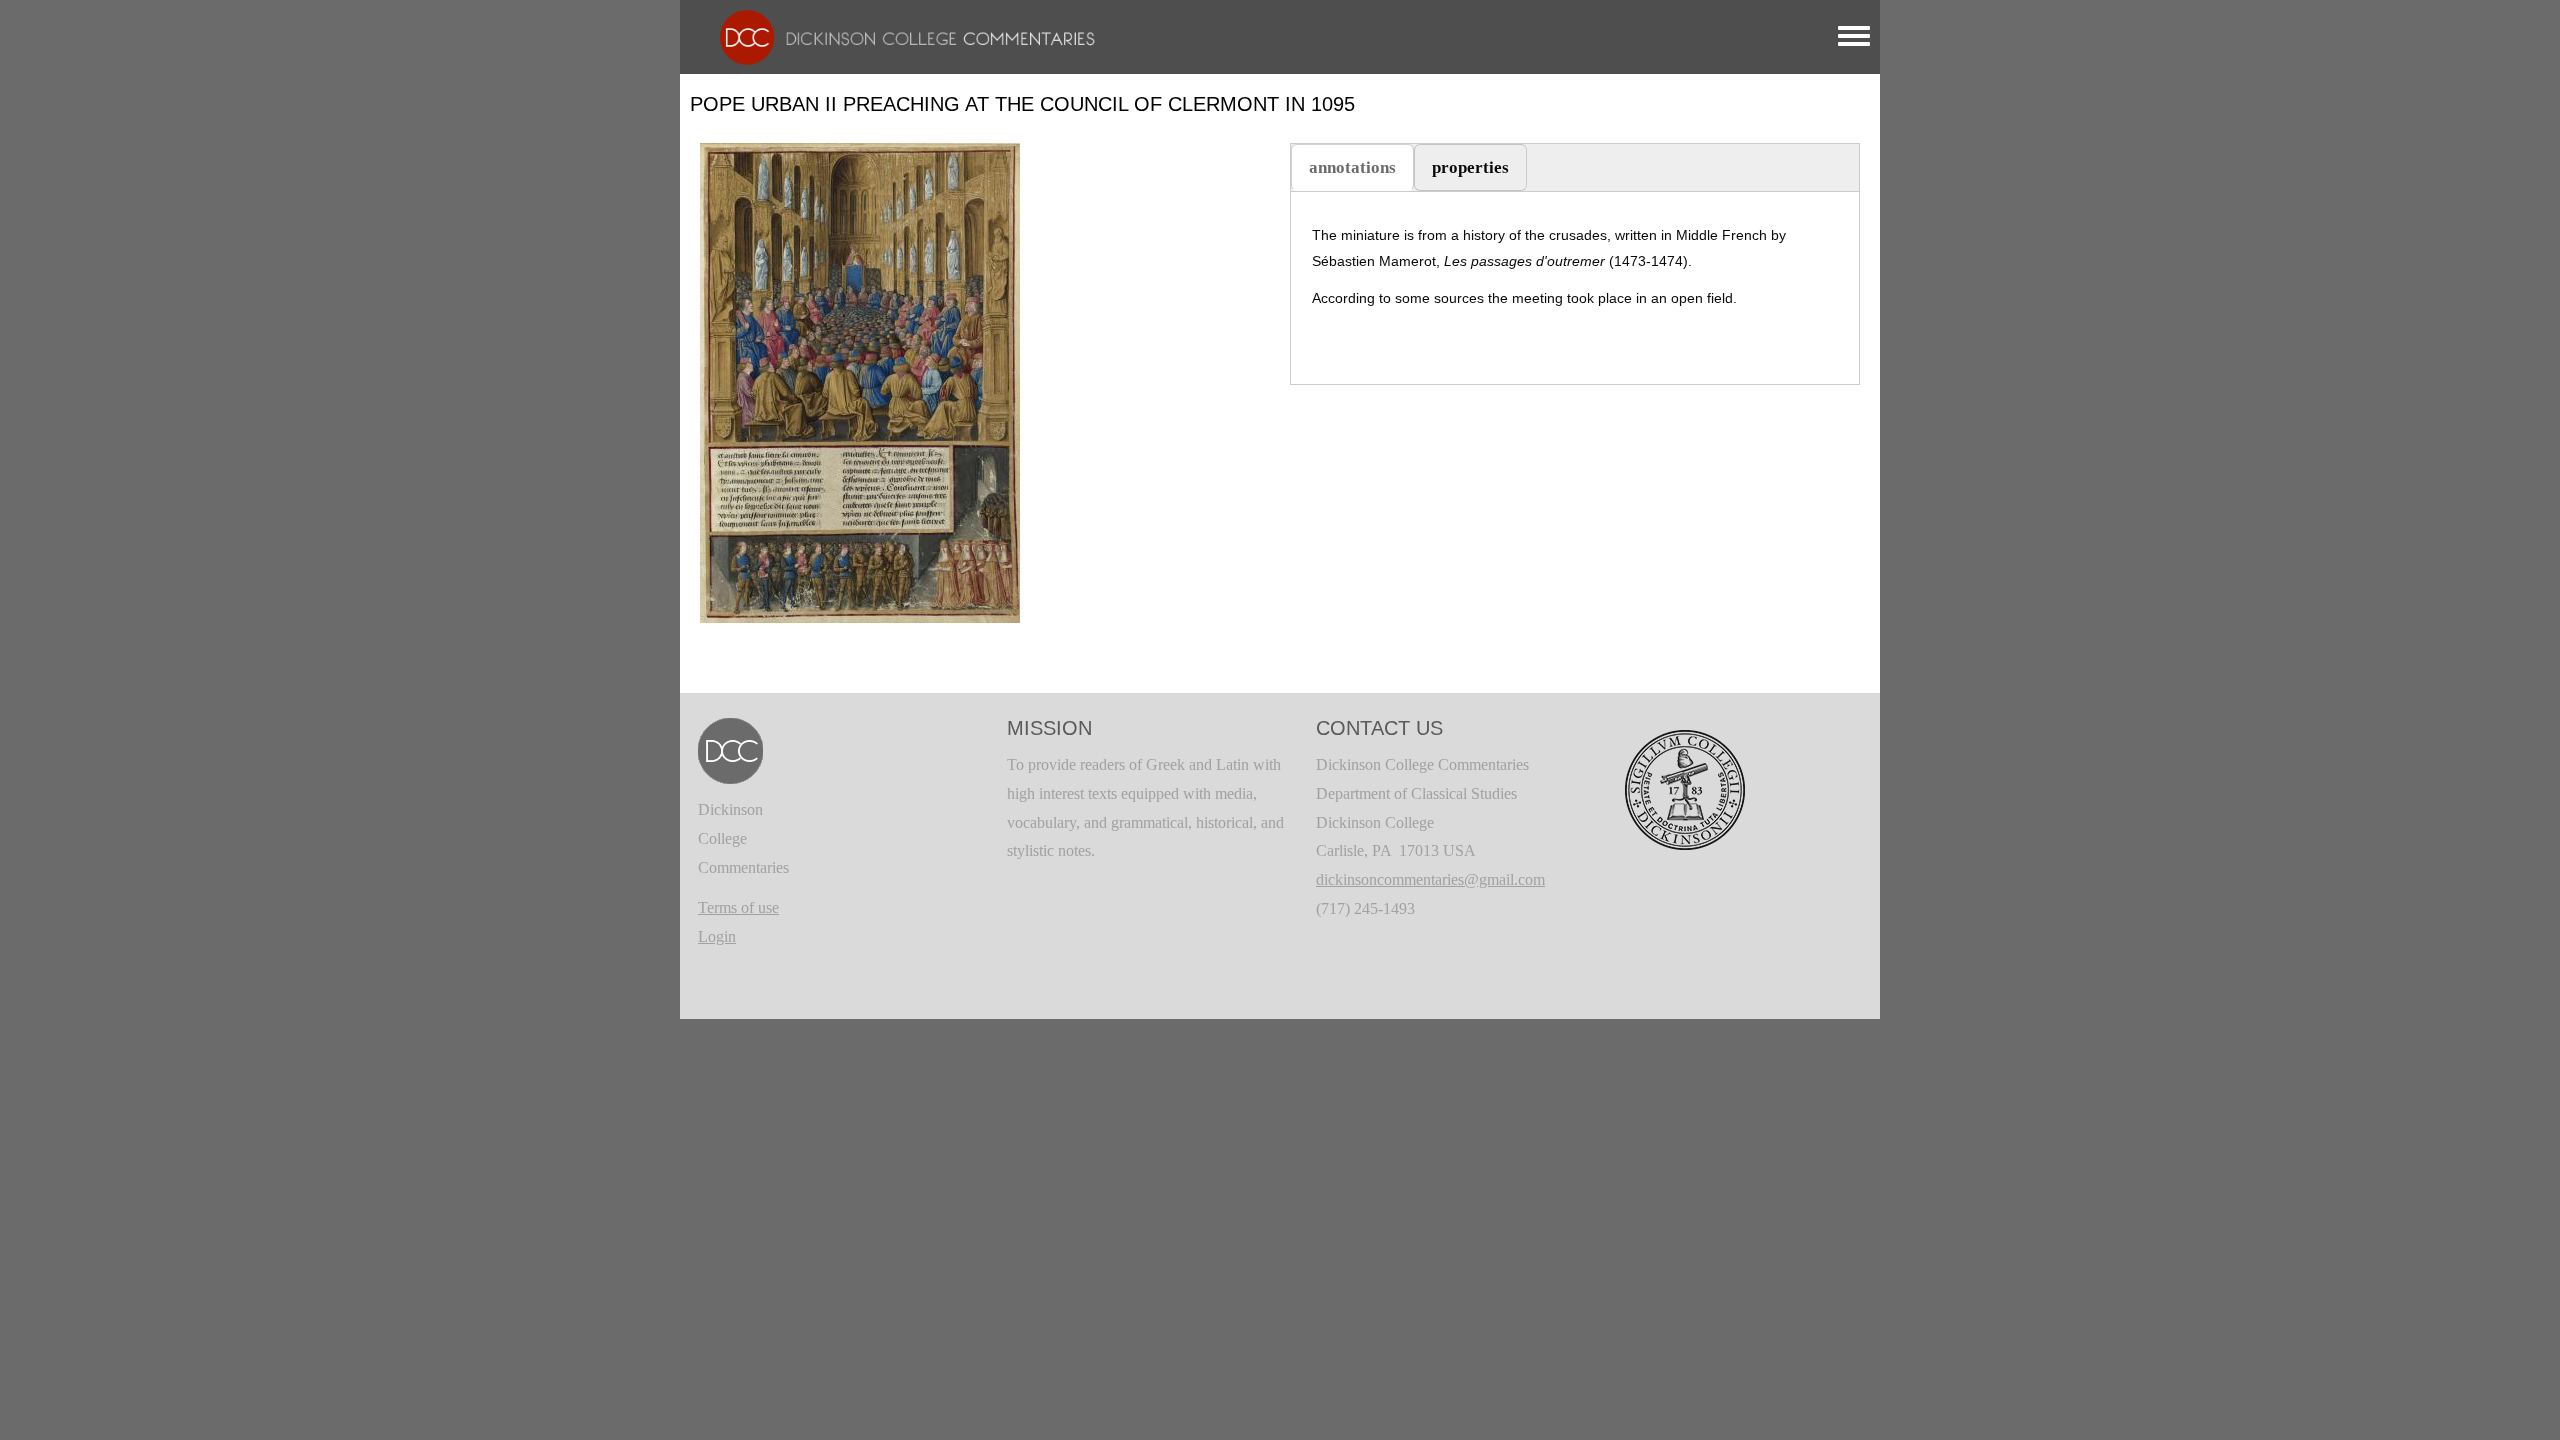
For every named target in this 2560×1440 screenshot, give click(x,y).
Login (717, 936)
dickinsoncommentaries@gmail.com (1430, 879)
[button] (860, 381)
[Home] (897, 35)
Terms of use (738, 907)
